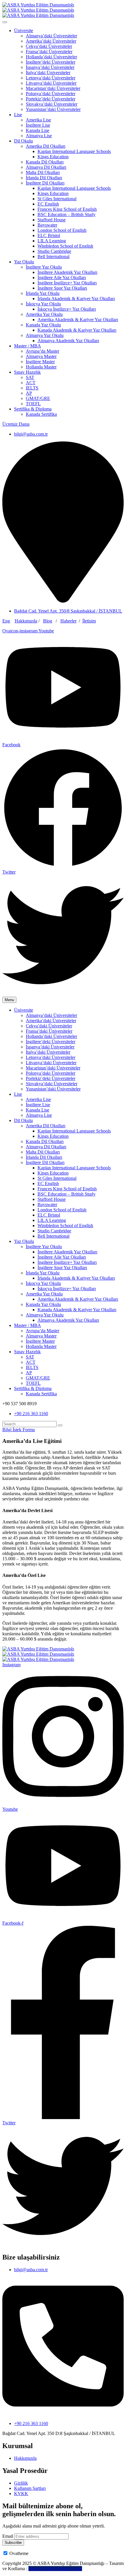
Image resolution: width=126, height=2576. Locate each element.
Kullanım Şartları (30, 2488)
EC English (48, 204)
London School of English (62, 230)
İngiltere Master (40, 362)
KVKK (21, 2494)
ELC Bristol (49, 235)
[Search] (60, 1425)
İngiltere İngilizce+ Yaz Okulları (67, 283)
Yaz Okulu (24, 262)
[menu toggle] (5, 22)
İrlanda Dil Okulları (44, 178)
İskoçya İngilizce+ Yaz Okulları (67, 309)
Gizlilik (21, 2483)
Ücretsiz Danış (16, 424)
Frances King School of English (67, 209)
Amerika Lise (38, 120)
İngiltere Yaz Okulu (44, 267)
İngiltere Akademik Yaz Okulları (67, 272)
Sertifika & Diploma (33, 409)
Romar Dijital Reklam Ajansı (55, 2569)
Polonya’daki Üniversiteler (51, 94)
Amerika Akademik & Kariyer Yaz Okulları (78, 320)
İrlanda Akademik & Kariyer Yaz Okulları (76, 299)
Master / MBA (28, 346)
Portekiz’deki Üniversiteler (51, 99)
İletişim (89, 621)
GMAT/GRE (38, 398)
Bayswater (47, 225)
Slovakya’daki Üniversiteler (52, 104)
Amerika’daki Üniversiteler (51, 41)
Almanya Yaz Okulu (45, 335)
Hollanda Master (41, 367)
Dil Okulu (23, 141)
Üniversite (24, 31)
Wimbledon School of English (65, 246)
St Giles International (57, 199)
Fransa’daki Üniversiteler (49, 52)
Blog (48, 621)
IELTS (32, 388)
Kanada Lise (38, 130)
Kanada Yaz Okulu (43, 325)
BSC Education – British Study (67, 214)
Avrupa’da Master (42, 351)
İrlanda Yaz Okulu (43, 293)
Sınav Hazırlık (27, 372)
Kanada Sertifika (41, 414)
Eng (6, 621)
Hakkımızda (26, 621)
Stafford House (52, 220)
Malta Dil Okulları (43, 172)
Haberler (68, 621)
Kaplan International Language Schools (74, 151)
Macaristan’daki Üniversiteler (53, 88)
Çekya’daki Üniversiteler (49, 46)
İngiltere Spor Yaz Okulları (62, 288)
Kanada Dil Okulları (45, 162)
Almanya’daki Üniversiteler (51, 36)
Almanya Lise (39, 136)
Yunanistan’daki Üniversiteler (53, 109)
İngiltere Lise (38, 125)
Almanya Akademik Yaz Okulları (68, 341)
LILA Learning (52, 241)
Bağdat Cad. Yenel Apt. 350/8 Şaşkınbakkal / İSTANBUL (68, 611)
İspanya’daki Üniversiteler (50, 67)
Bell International (53, 256)
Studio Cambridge (54, 251)
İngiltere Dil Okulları (45, 183)
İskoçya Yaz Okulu (43, 304)
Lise (18, 115)
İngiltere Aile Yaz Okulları (62, 278)
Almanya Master (41, 356)
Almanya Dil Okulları (46, 167)
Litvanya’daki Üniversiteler (51, 83)
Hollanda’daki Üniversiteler (51, 57)
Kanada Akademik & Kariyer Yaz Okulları (77, 330)
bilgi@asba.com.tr (31, 434)
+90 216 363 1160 (31, 1414)
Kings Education (53, 157)
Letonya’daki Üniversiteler (51, 78)
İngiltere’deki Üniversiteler (51, 62)
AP (29, 393)
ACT (31, 383)
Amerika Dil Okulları (46, 146)
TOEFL (33, 404)
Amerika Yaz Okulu (44, 314)
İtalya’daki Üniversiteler (48, 73)
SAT (30, 377)
